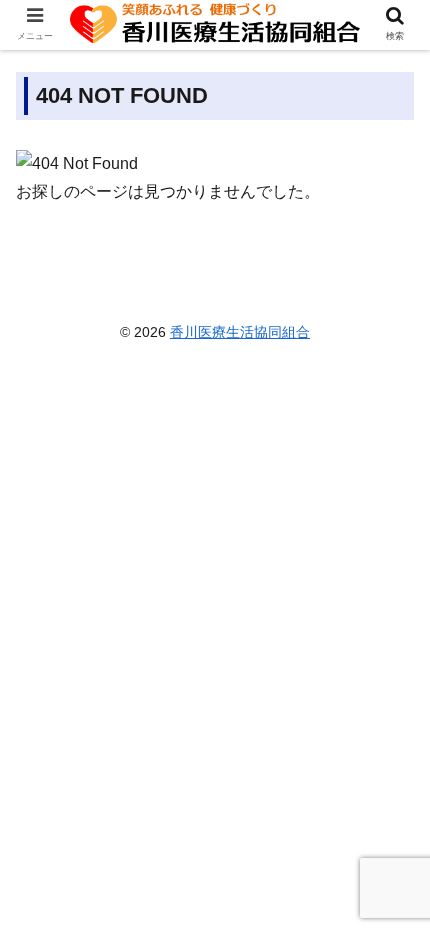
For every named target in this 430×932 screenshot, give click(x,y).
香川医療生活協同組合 (240, 332)
